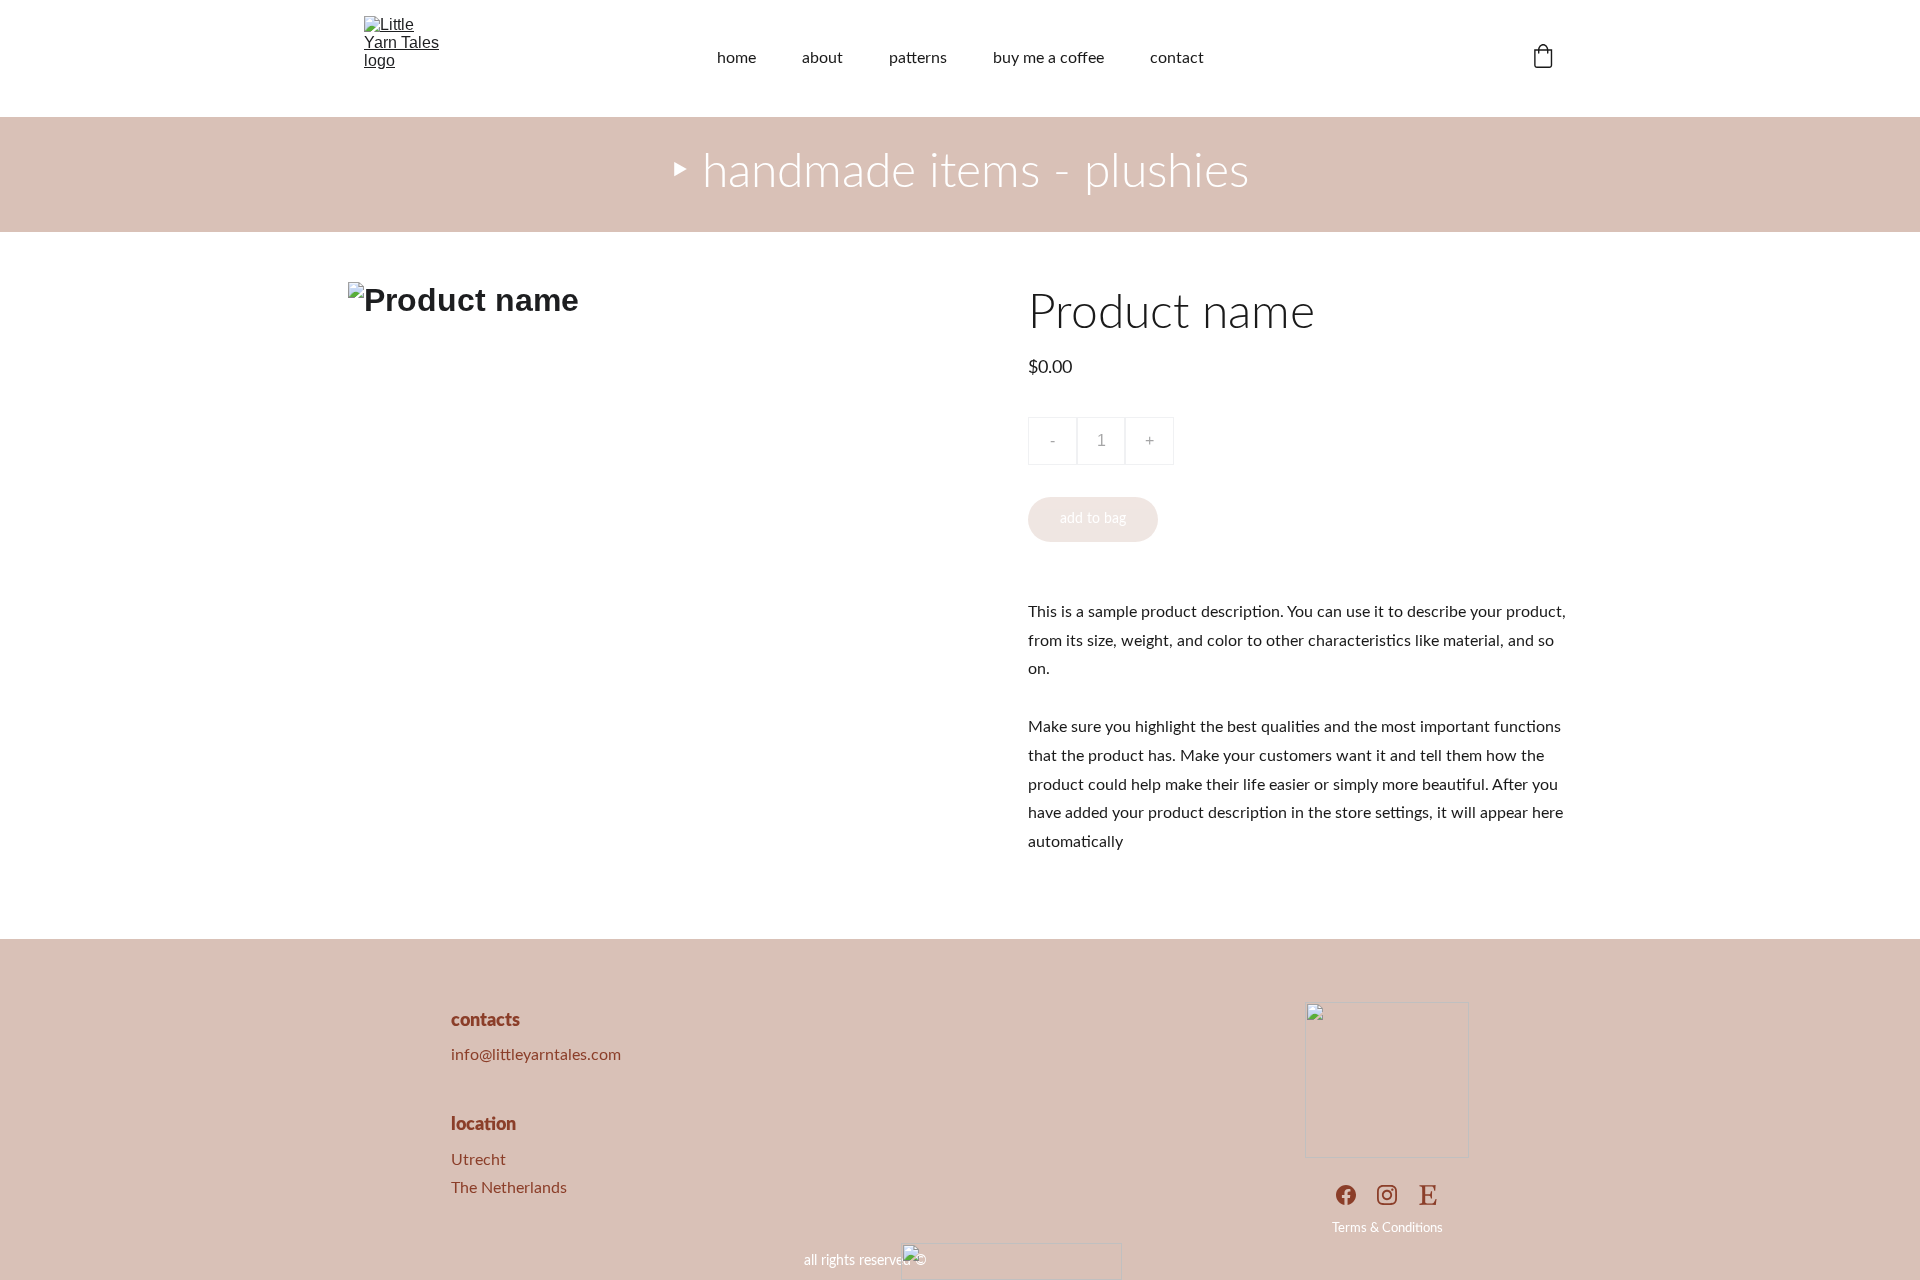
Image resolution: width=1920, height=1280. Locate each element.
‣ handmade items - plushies (960, 172)
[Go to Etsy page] (1428, 1195)
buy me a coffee (1048, 58)
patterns (918, 58)
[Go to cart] (1543, 58)
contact (1177, 58)
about (822, 58)
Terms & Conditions (1387, 1228)
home (736, 58)
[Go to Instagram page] (1387, 1195)
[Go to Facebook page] (1346, 1195)
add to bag (1093, 519)
